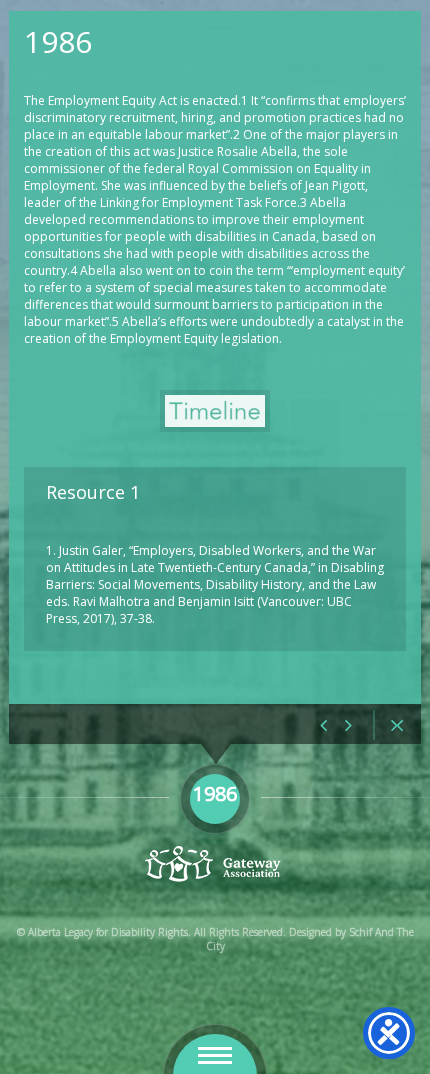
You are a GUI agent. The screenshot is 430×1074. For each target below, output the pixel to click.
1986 (58, 41)
